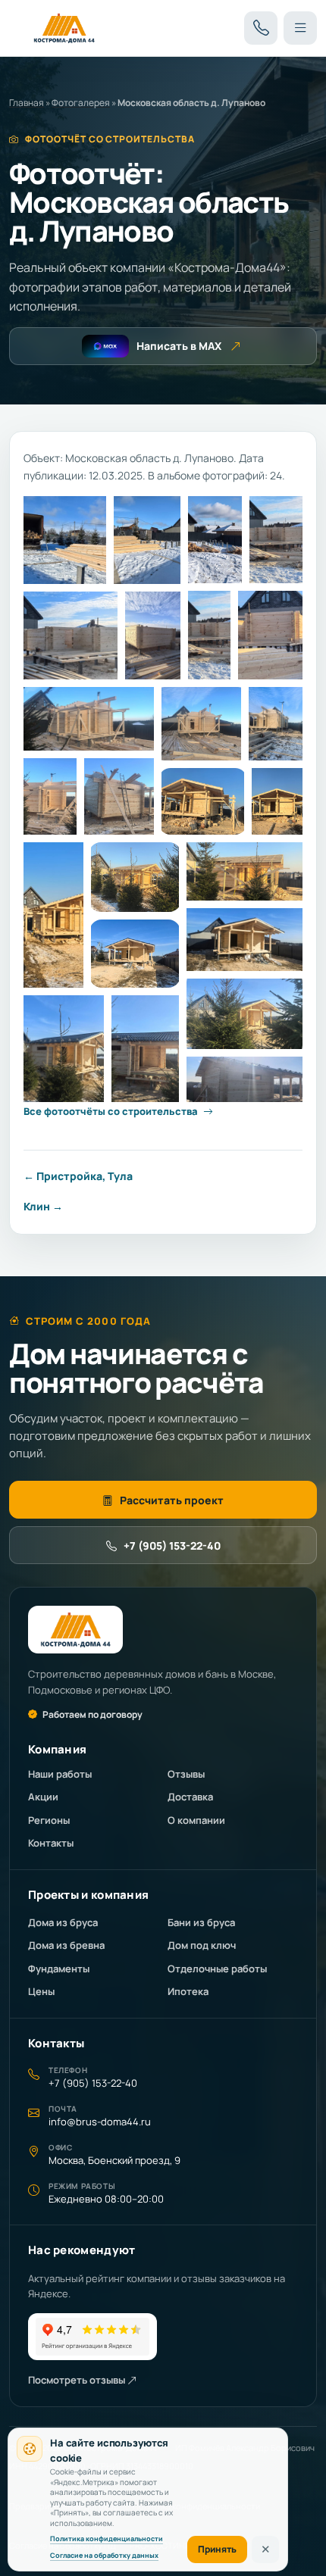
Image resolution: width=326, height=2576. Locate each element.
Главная (27, 103)
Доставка (190, 1797)
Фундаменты (59, 1969)
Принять (217, 2549)
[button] (65, 540)
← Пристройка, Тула (78, 1176)
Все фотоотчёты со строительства (111, 1111)
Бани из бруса (201, 1922)
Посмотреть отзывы (78, 2380)
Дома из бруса (63, 1922)
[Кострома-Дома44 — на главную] (64, 28)
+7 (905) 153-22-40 (172, 1546)
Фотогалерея (81, 103)
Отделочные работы (217, 1969)
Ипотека (188, 1991)
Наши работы (60, 1774)
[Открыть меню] (300, 28)
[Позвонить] (261, 28)
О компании (196, 1820)
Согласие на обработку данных (104, 2555)
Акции (43, 1797)
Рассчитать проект (172, 1500)
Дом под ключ (202, 1945)
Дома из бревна (66, 1945)
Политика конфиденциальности (107, 2539)
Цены (41, 1991)
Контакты (51, 1843)
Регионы (49, 1820)
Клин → (43, 1206)
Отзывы (186, 1774)
